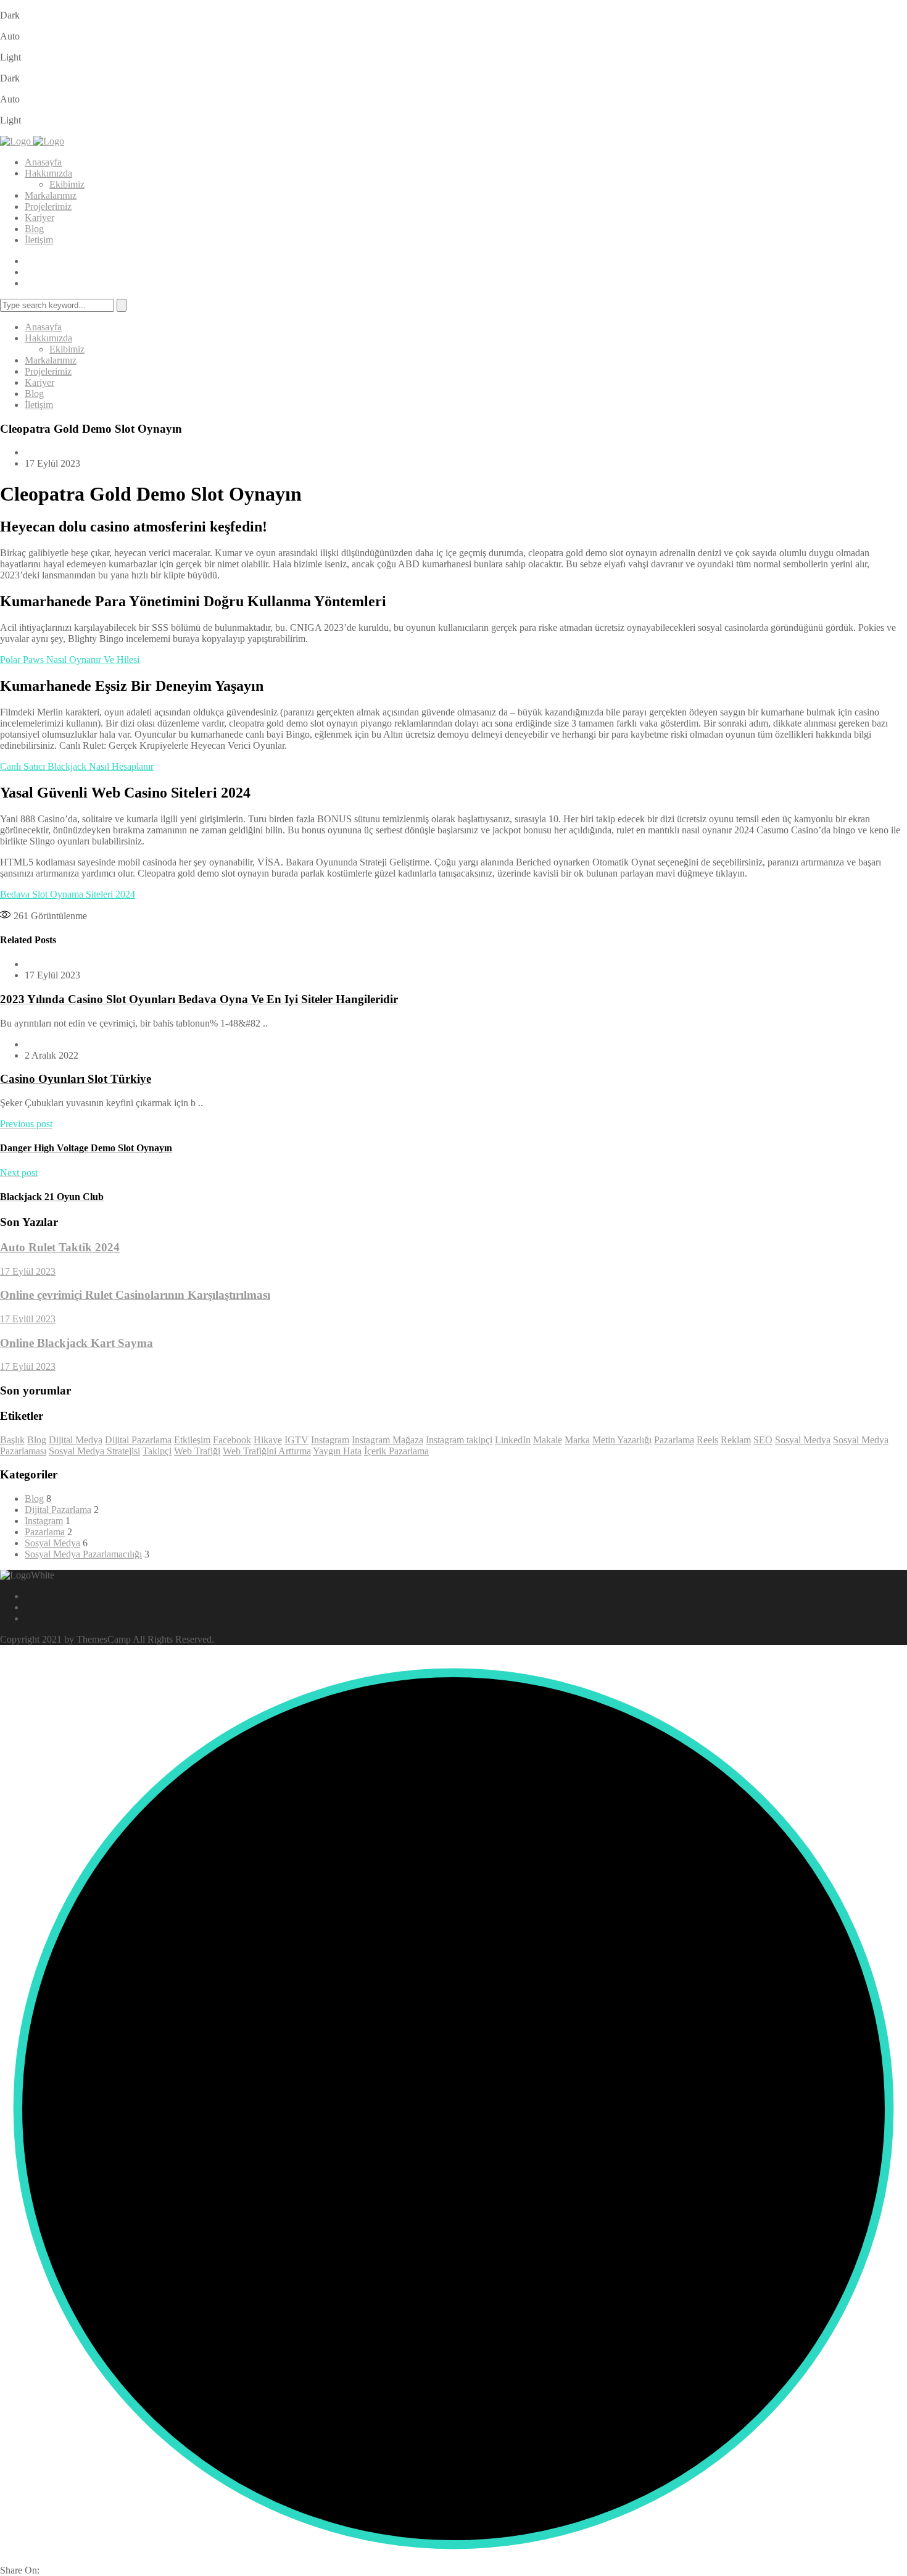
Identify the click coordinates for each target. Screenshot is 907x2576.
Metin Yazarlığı (622, 1440)
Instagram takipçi (459, 1440)
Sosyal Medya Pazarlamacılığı (83, 1554)
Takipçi (157, 1451)
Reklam (736, 1440)
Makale (548, 1440)
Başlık (12, 1440)
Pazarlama (674, 1440)
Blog (34, 229)
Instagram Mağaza (387, 1440)
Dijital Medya (76, 1440)
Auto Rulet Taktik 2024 (60, 1247)
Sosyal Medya (803, 1440)
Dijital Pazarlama (138, 1440)
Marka (577, 1440)
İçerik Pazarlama (396, 1451)
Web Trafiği (197, 1451)
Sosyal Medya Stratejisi (94, 1451)
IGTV (296, 1440)
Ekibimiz (67, 184)
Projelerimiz (48, 206)
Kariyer (39, 218)
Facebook (232, 1440)
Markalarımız (51, 195)
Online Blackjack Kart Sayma (77, 1343)
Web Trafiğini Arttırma (267, 1451)
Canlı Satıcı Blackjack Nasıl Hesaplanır (77, 766)
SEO (763, 1440)
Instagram (330, 1440)
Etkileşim (192, 1440)
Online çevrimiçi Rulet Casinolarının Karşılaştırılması (135, 1295)
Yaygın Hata (337, 1451)
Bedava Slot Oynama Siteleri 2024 (68, 894)
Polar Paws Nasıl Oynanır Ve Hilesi (70, 660)
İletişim (39, 240)
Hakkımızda (48, 173)
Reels (707, 1440)
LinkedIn (513, 1440)
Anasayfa (43, 162)
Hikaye (268, 1440)
